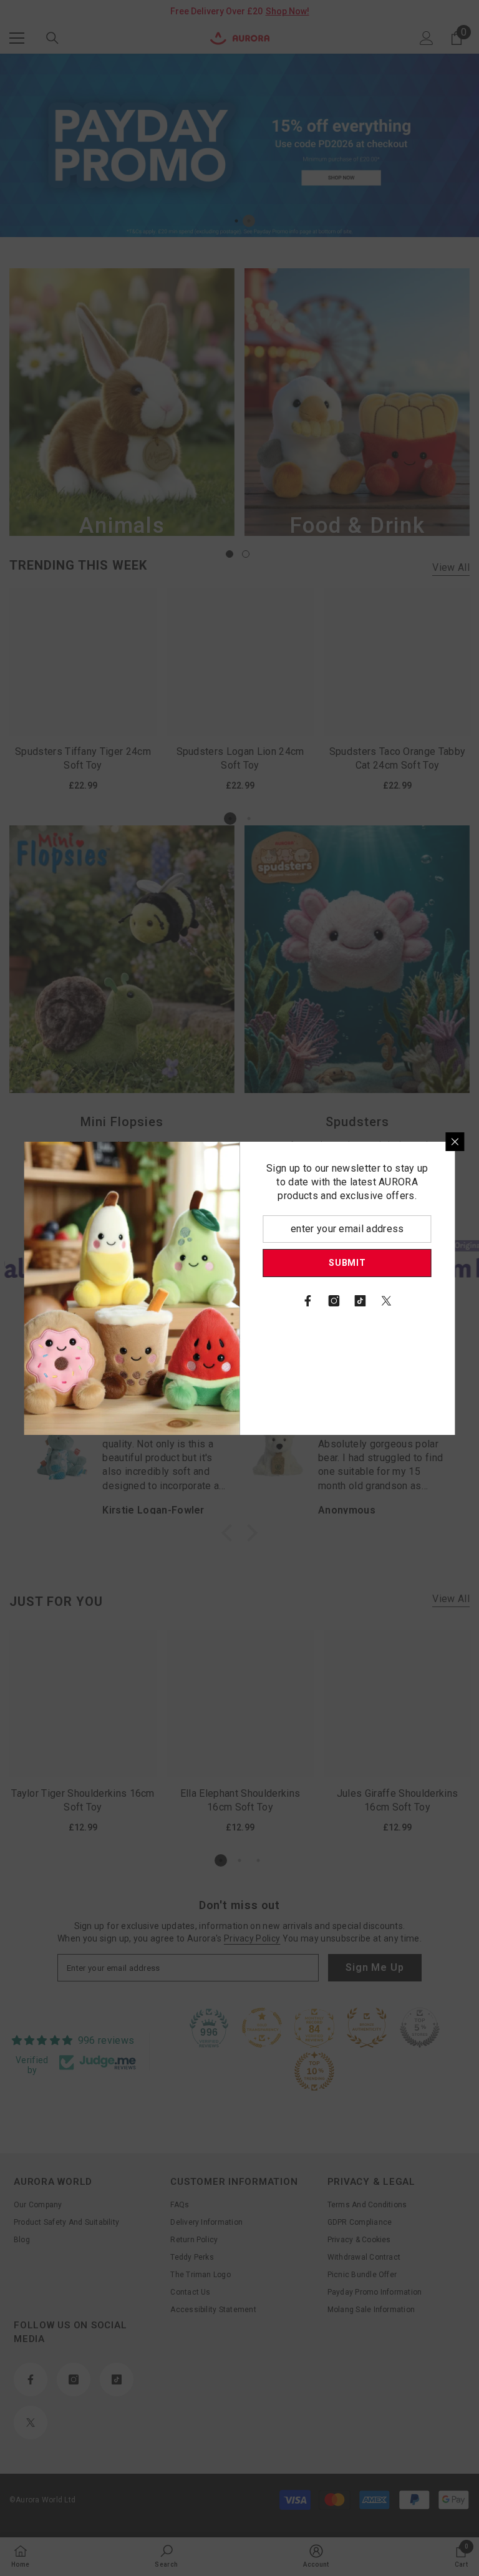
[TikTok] (360, 1301)
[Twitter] (387, 1301)
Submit (347, 1263)
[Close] (455, 1142)
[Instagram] (334, 1301)
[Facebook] (308, 1301)
